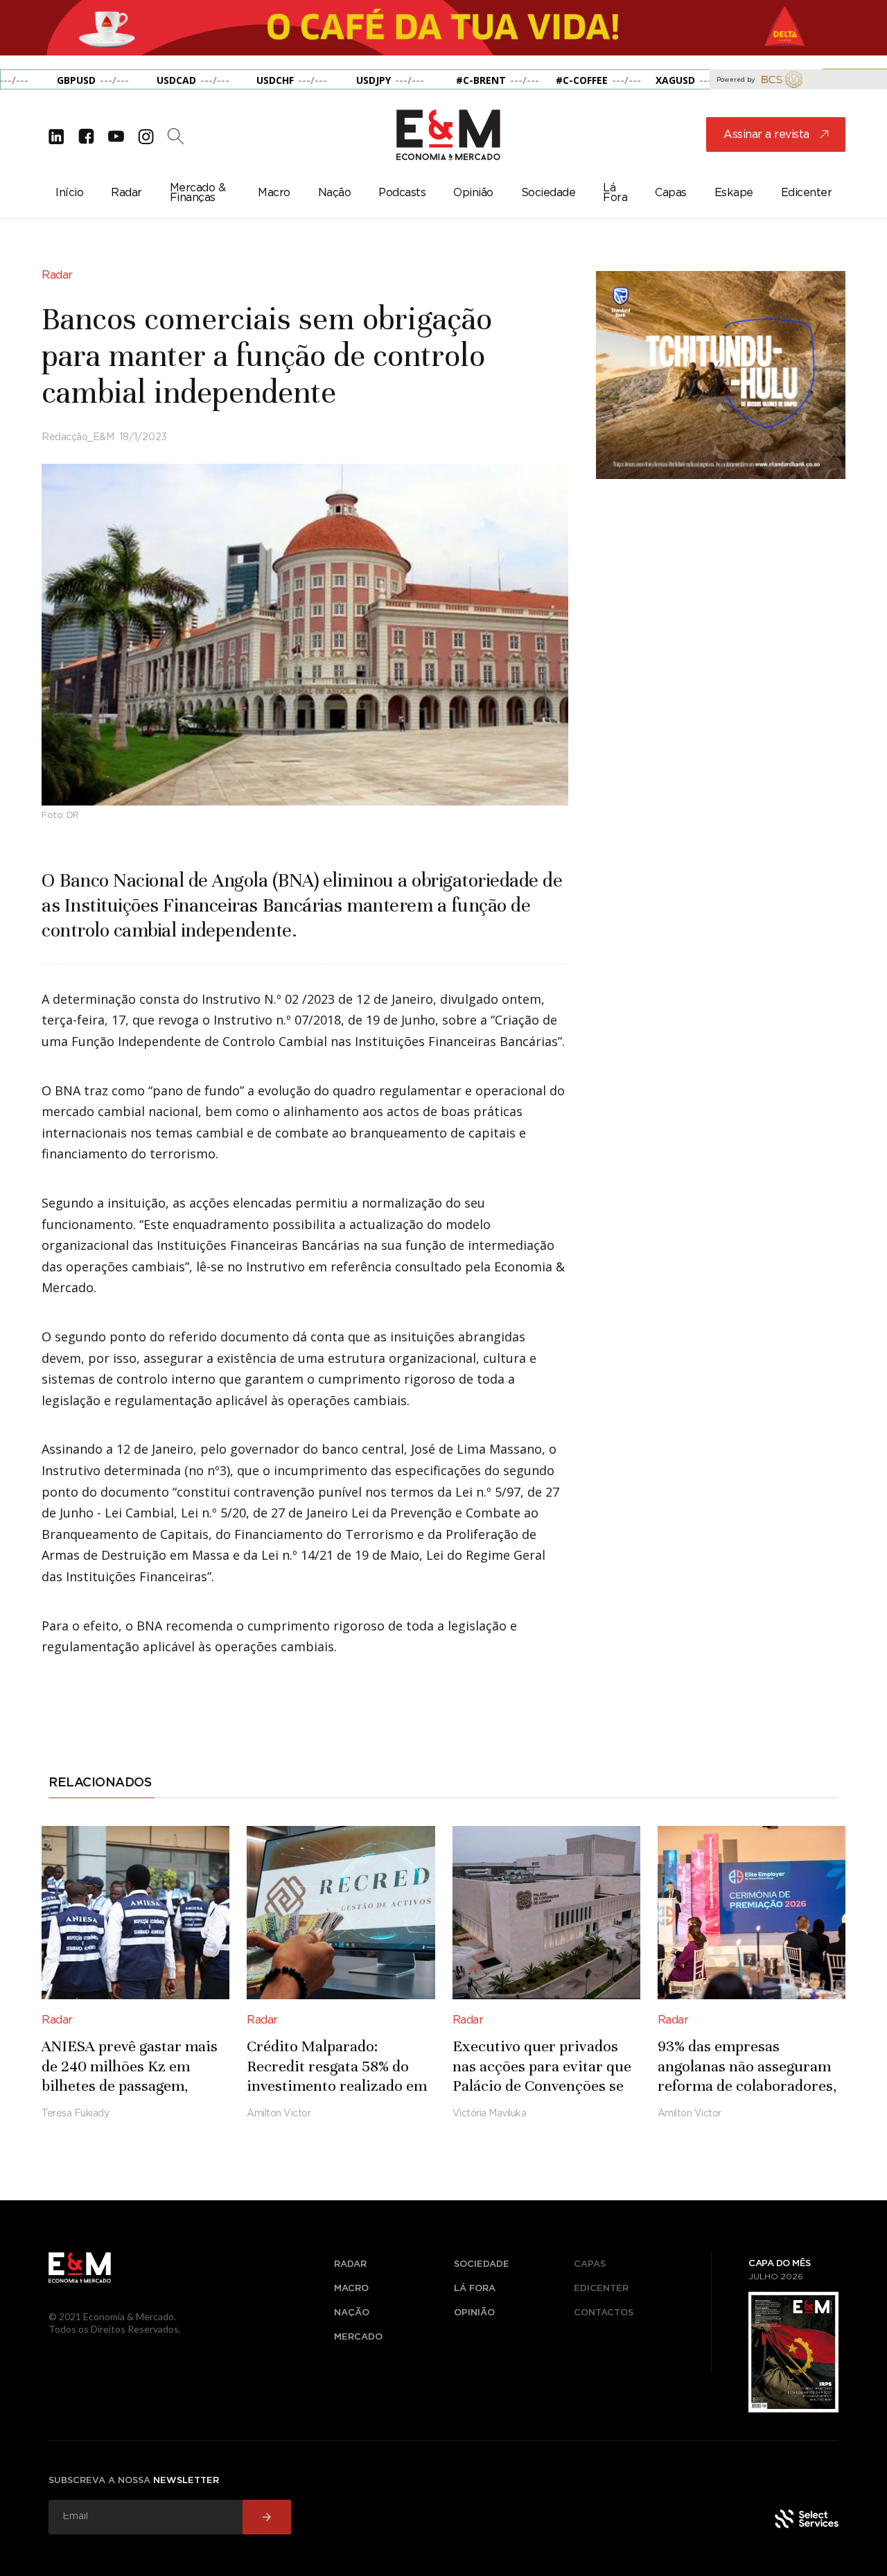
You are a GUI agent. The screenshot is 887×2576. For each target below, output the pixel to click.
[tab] (102, 1785)
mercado (358, 2337)
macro (351, 2289)
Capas (590, 2264)
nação (352, 2313)
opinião (474, 2313)
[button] (28, 35)
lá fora (475, 2289)
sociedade (482, 2264)
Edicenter (601, 2289)
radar (350, 2264)
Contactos (604, 2313)
